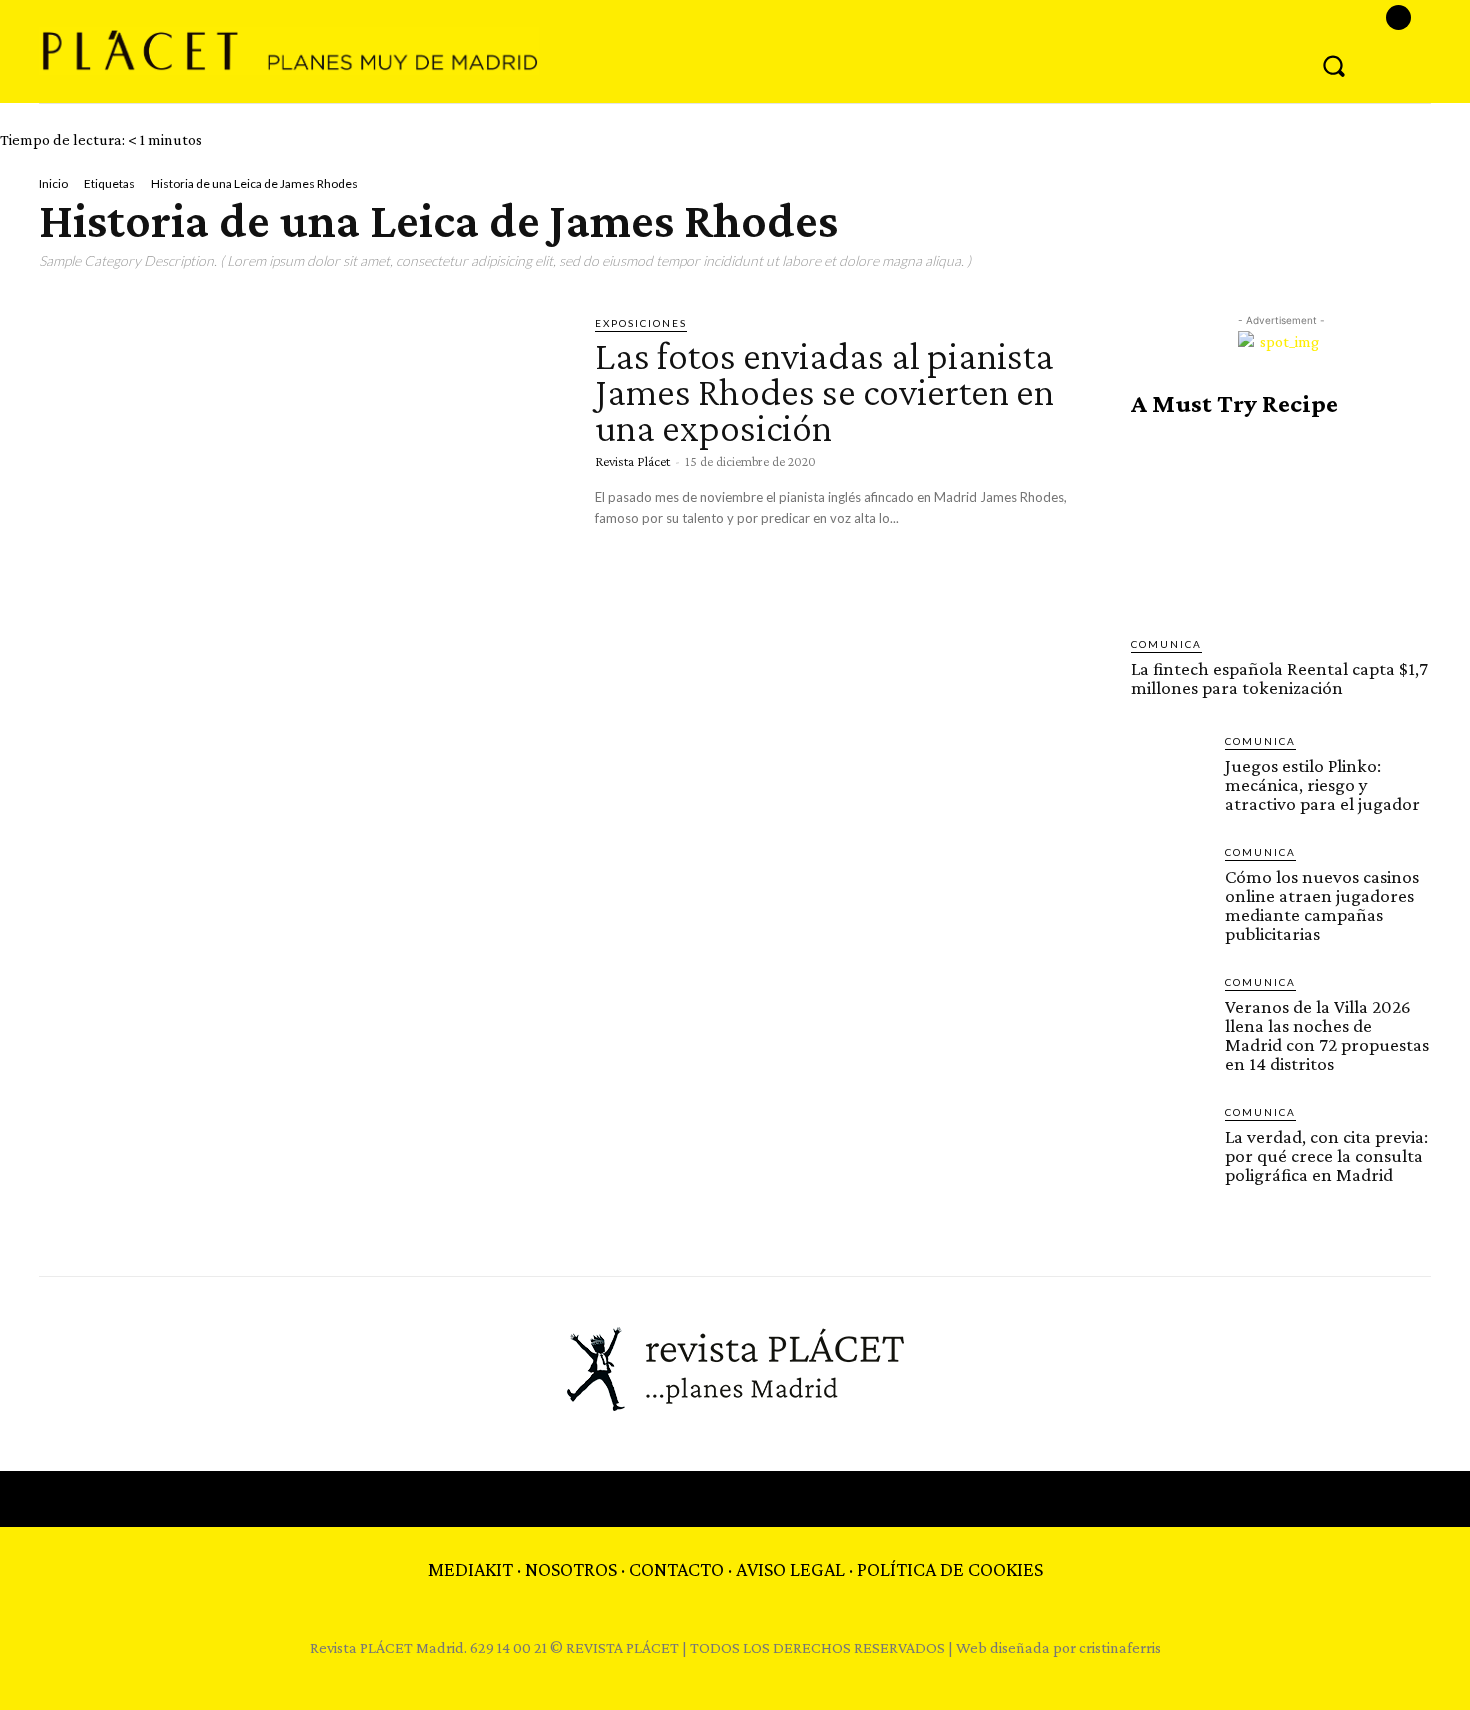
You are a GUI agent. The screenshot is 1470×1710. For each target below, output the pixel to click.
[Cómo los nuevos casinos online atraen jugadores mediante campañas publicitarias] (1170, 883)
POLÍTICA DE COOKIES (950, 1569)
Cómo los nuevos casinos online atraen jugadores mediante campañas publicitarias (1322, 905)
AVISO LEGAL (790, 1569)
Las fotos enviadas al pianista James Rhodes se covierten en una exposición (824, 391)
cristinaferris (1120, 1647)
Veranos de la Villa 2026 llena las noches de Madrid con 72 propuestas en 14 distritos (1327, 1035)
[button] (1334, 65)
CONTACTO (676, 1569)
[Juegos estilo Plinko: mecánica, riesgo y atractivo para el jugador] (1170, 772)
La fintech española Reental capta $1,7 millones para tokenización (1279, 678)
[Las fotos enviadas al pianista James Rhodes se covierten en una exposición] (302, 468)
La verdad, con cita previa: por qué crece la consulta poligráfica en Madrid (1326, 1155)
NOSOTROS (571, 1569)
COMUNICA (1166, 644)
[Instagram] (1398, 17)
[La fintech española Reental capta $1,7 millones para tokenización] (1281, 527)
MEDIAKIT (470, 1569)
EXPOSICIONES (641, 323)
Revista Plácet (632, 461)
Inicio (53, 183)
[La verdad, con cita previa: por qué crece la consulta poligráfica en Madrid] (1170, 1143)
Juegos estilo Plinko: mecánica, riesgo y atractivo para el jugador (1322, 784)
